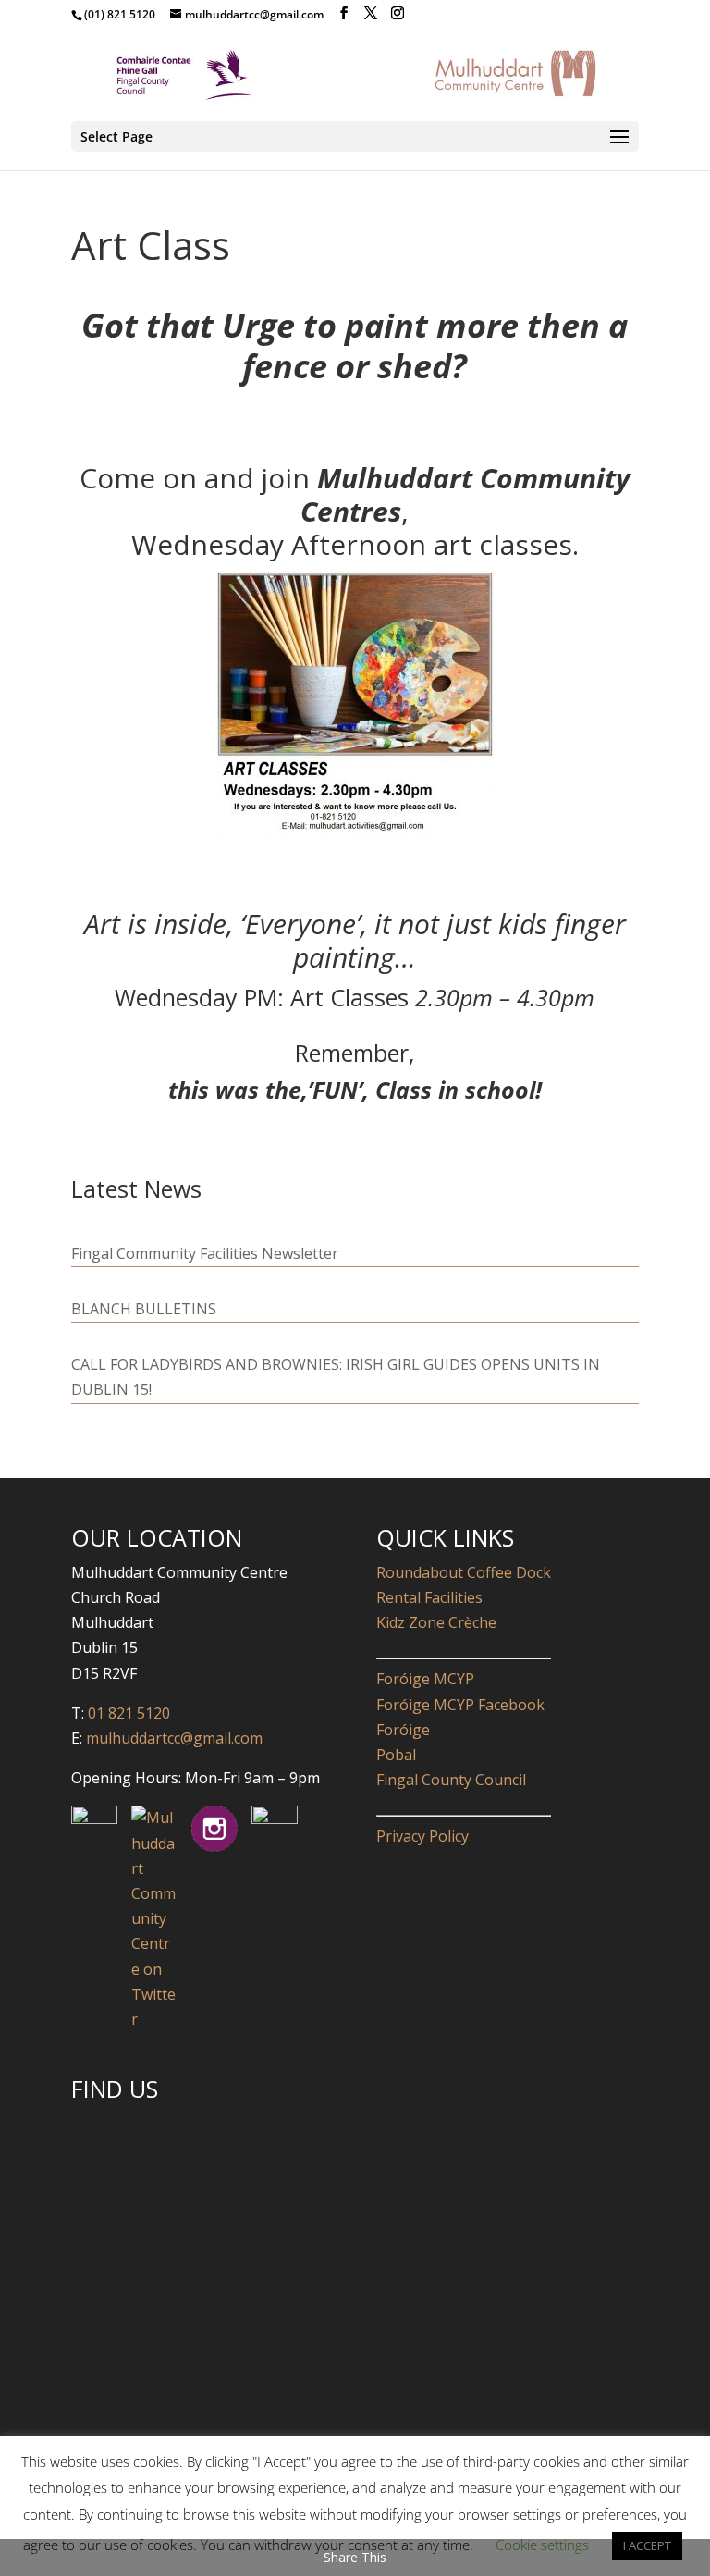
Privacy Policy (422, 1836)
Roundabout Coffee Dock (464, 1572)
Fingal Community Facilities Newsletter (205, 1253)
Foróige (403, 1730)
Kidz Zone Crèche (436, 1622)
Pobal (396, 1755)
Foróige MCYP (425, 1679)
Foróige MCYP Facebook (460, 1705)
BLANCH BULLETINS (144, 1309)
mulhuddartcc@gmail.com (172, 1738)
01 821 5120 (129, 1713)
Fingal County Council (451, 1780)
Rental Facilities (429, 1597)
